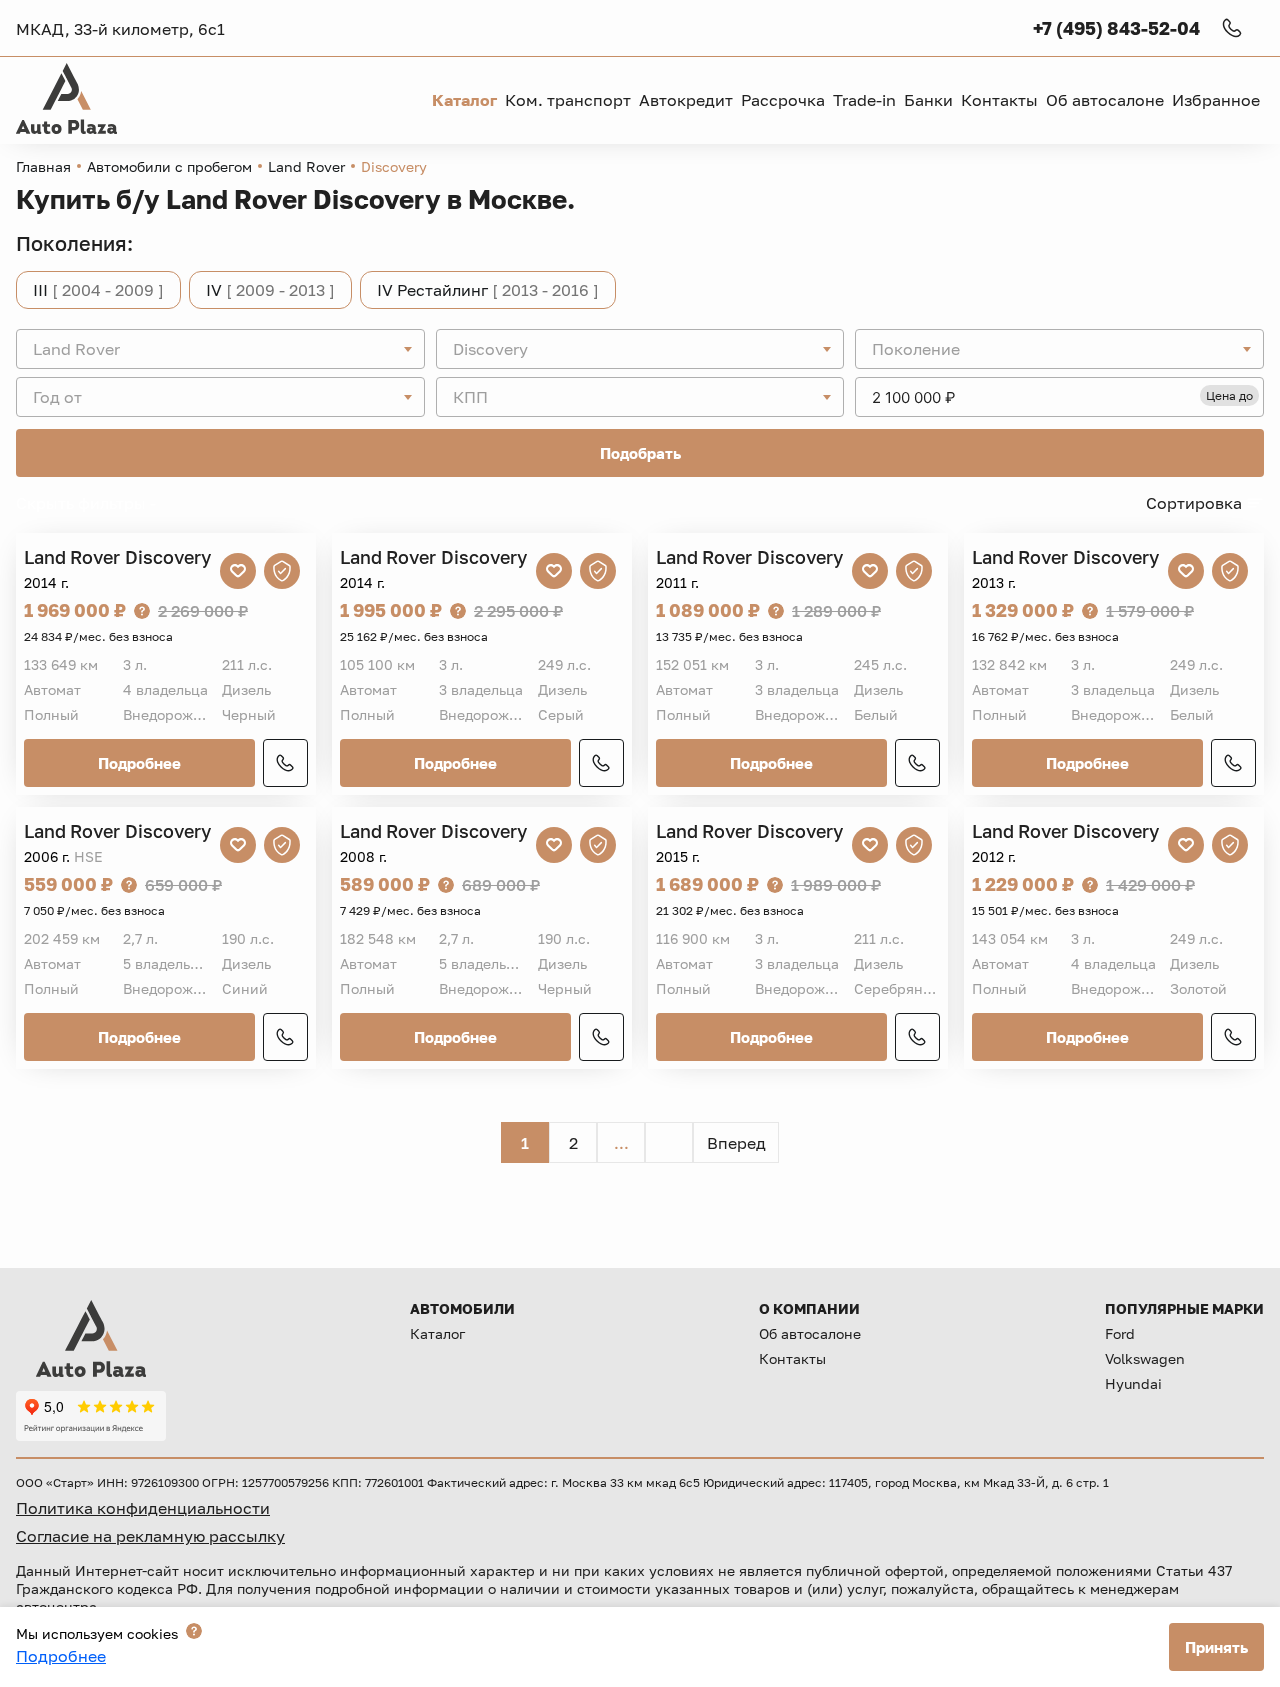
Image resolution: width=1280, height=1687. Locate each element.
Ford (1120, 1333)
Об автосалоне (810, 1333)
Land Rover (306, 166)
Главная (43, 166)
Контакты (792, 1358)
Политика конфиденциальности (143, 1508)
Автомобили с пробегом (169, 166)
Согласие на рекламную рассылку (150, 1536)
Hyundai (1133, 1383)
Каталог (437, 1333)
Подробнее (139, 763)
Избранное (1216, 100)
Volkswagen (1145, 1358)
